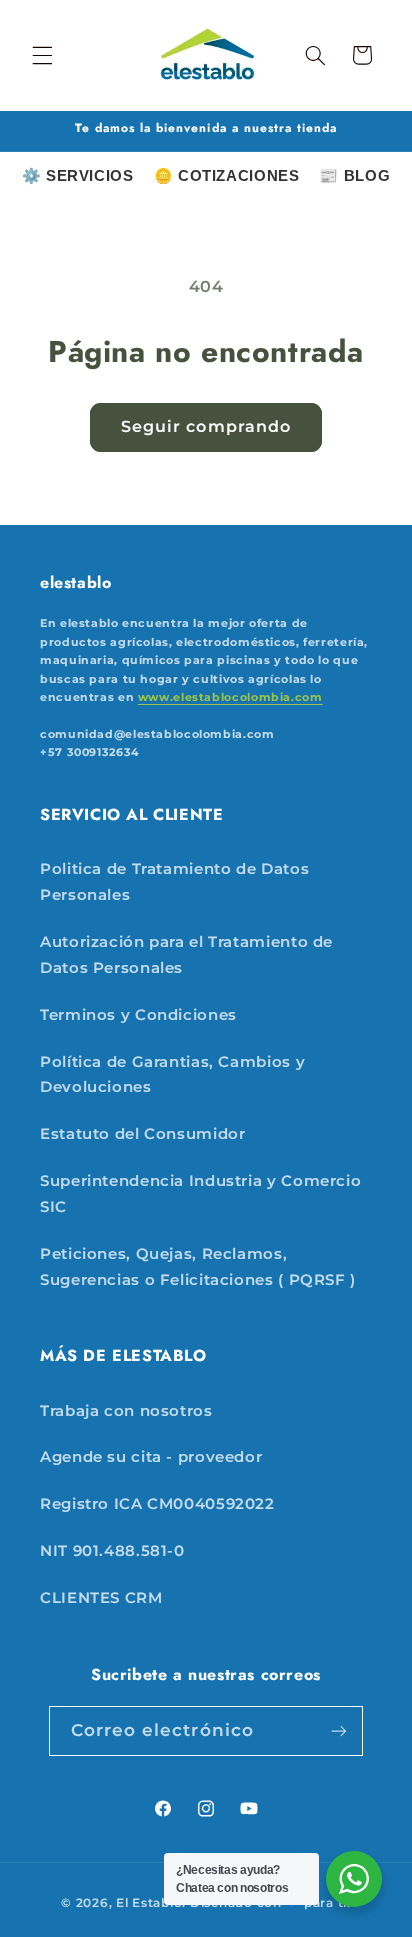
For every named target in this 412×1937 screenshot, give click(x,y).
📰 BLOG (354, 175)
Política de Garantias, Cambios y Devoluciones (172, 1075)
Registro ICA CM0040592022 (157, 1504)
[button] (42, 55)
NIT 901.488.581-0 (112, 1551)
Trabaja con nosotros (126, 1411)
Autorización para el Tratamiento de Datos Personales (186, 955)
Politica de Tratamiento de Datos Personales (174, 882)
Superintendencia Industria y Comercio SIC (200, 1194)
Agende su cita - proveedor (151, 1457)
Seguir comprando (206, 426)
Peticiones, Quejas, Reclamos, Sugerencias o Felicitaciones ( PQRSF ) (198, 1267)
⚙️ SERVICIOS (78, 175)
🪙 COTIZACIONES (227, 175)
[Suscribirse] (339, 1730)
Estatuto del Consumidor (143, 1134)
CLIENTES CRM (101, 1598)
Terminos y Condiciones (138, 1015)
